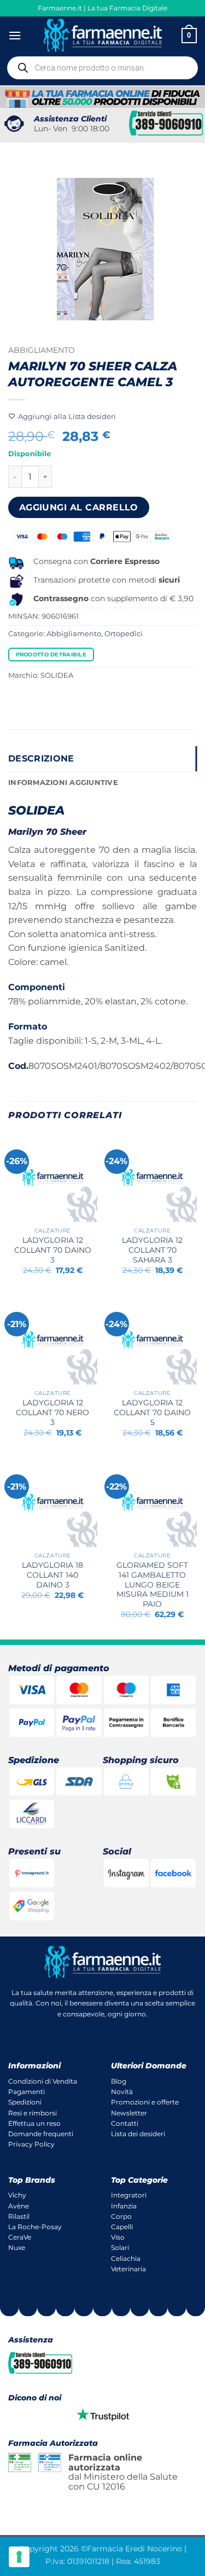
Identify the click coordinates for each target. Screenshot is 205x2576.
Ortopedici (124, 634)
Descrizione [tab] (41, 758)
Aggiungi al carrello (79, 507)
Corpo (121, 2216)
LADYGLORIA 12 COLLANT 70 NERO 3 (52, 1412)
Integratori (129, 2195)
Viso (118, 2237)
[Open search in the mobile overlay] (102, 68)
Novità (122, 2092)
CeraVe (20, 2237)
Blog (119, 2081)
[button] (15, 35)
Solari (120, 2248)
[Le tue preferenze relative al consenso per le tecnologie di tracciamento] (19, 2557)
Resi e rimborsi (33, 2113)
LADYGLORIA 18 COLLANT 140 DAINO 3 (52, 1575)
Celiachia (126, 2258)
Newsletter (129, 2113)
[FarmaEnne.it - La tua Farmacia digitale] (102, 35)
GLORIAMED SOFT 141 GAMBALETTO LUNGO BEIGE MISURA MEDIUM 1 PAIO (153, 1584)
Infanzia (124, 2206)
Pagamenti (27, 2092)
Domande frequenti (41, 2134)
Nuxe (17, 2248)
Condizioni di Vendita (43, 2081)
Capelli (122, 2227)
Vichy (17, 2195)
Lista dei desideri (138, 2134)
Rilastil (19, 2216)
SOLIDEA (57, 675)
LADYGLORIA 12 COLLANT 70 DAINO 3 (53, 1250)
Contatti (125, 2123)
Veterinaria (128, 2269)
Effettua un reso (34, 2123)
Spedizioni (25, 2102)
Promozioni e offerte (145, 2102)
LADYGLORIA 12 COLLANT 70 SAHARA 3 (152, 1250)
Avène (19, 2206)
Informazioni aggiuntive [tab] (63, 783)
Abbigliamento (42, 350)
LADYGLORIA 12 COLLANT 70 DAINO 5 (152, 1412)
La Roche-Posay (35, 2227)
